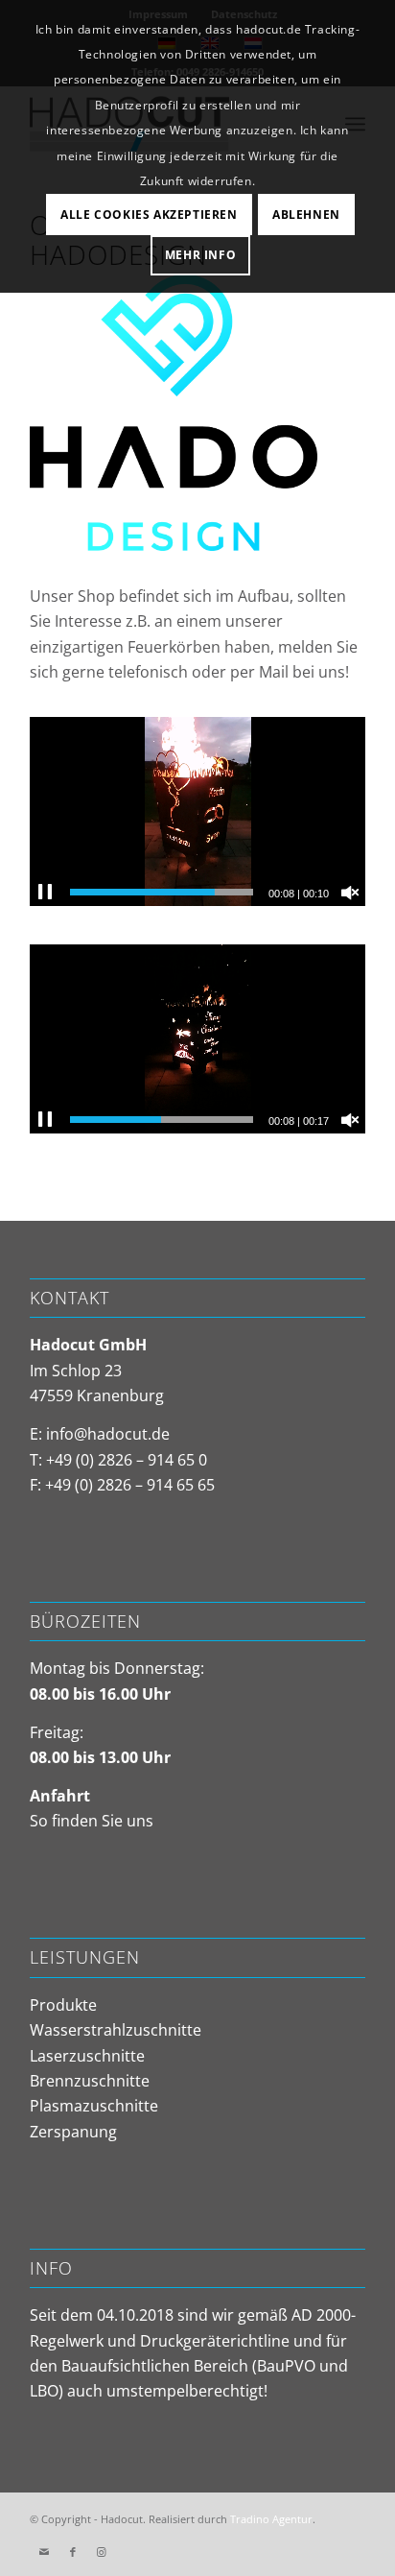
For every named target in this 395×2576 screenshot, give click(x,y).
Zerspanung (73, 2132)
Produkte (63, 2005)
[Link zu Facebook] (73, 2552)
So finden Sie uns (92, 1821)
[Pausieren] (45, 893)
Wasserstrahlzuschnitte (116, 2030)
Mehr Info (200, 255)
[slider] (162, 892)
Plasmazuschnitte (94, 2106)
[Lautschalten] (350, 893)
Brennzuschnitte (90, 2081)
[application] (197, 811)
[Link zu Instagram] (102, 2552)
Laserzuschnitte (87, 2056)
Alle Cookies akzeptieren (149, 215)
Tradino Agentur (271, 2519)
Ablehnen (306, 215)
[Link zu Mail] (44, 2552)
